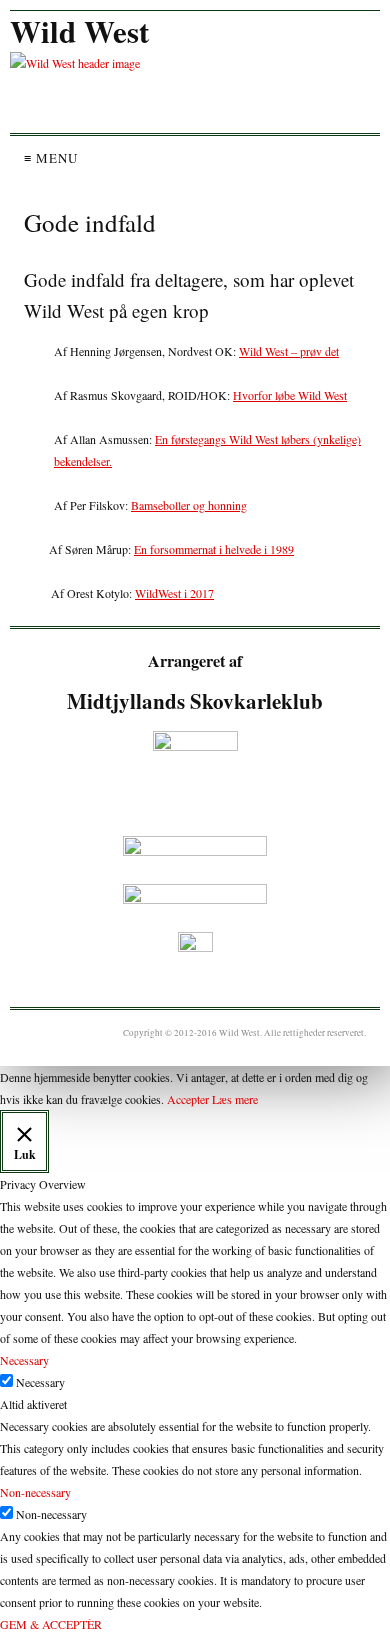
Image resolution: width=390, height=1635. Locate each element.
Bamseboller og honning (189, 505)
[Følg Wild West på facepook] (195, 949)
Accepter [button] (188, 1099)
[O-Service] (195, 898)
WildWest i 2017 (174, 593)
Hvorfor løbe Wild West (290, 395)
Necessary (40, 1382)
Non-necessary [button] (35, 1492)
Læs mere (235, 1099)
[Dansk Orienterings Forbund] (195, 850)
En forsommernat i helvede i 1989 (214, 549)
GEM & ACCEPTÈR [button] (51, 1624)
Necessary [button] (24, 1360)
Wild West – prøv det (289, 351)
